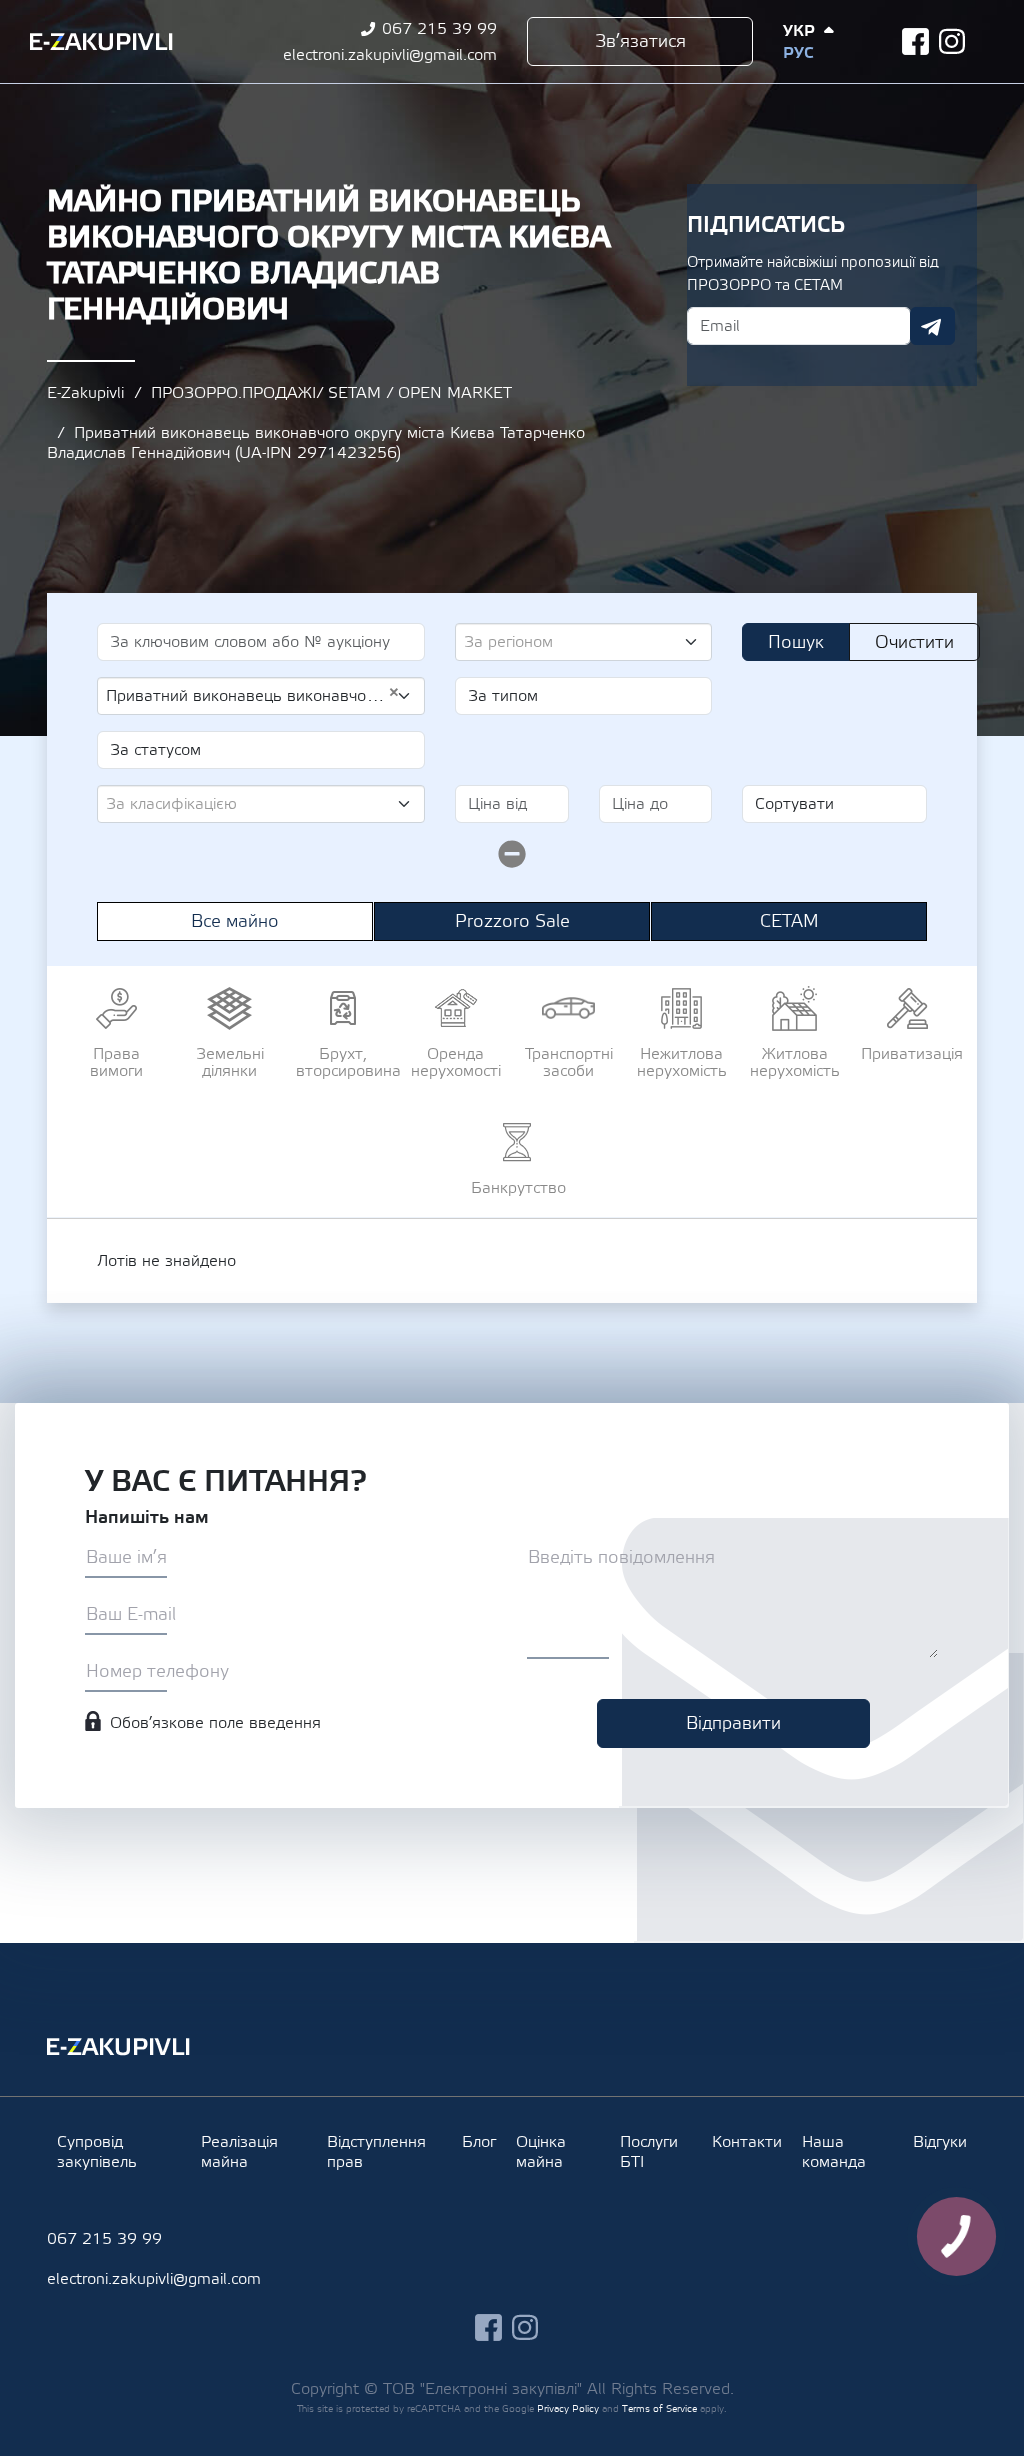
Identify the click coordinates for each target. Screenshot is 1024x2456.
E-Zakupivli (85, 393)
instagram (952, 41)
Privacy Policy (568, 2408)
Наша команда (834, 2152)
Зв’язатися (640, 41)
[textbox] (575, 642)
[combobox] (583, 642)
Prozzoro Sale (512, 921)
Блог (479, 2142)
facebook (915, 41)
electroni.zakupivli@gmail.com (390, 55)
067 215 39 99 (439, 29)
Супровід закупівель (97, 2152)
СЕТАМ (789, 921)
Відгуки (940, 2142)
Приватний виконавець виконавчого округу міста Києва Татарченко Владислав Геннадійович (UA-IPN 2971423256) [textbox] (253, 695)
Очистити (914, 642)
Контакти (747, 2142)
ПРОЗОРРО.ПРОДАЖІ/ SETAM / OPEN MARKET (331, 393)
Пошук (796, 642)
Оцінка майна (541, 2152)
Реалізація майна (239, 2152)
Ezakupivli (101, 42)
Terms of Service (659, 2408)
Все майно (235, 921)
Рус (798, 53)
